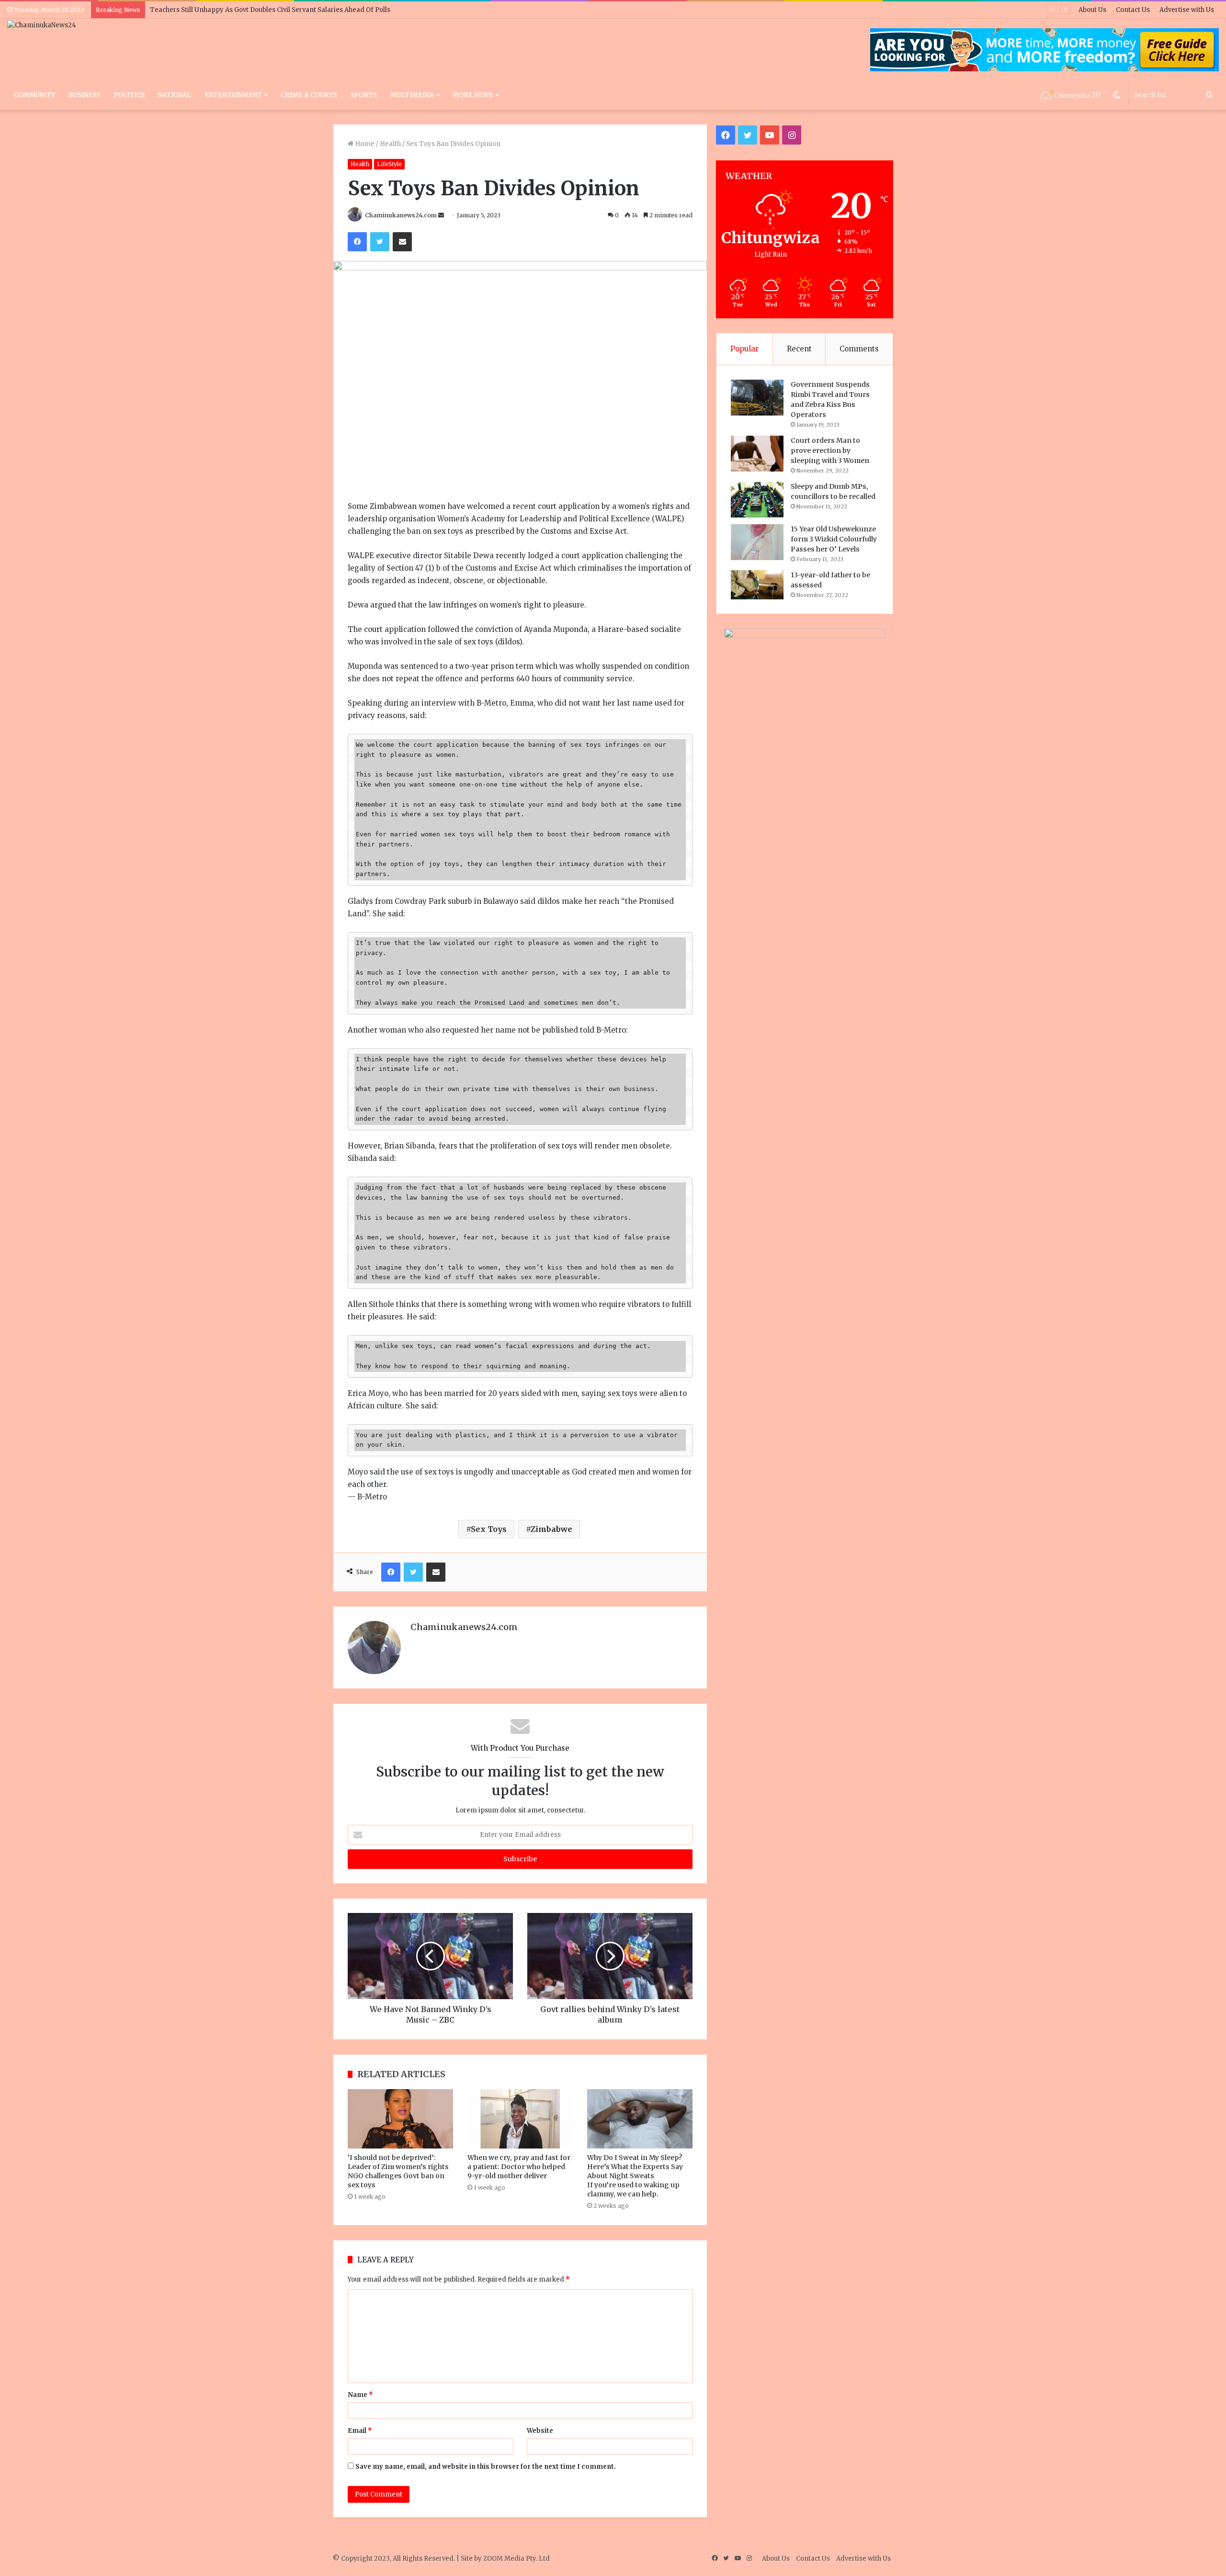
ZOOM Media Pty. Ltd (517, 2559)
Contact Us (1133, 10)
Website (540, 2431)
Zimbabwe (551, 1529)
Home (364, 144)
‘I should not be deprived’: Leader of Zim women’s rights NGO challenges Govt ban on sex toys (398, 2171)
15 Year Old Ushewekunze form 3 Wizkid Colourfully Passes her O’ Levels (834, 539)
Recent (799, 349)
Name (360, 2395)
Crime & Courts (309, 95)
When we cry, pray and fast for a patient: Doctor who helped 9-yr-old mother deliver (519, 2167)
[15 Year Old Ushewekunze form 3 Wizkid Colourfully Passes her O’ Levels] (757, 542)
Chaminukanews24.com (401, 215)
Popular (744, 349)
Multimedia (412, 95)
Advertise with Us (1187, 10)
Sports (364, 95)
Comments (859, 349)
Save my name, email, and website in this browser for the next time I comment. (486, 2467)
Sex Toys (489, 1529)
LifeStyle (389, 164)
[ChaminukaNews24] (42, 25)
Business (84, 95)
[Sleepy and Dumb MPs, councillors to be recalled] (757, 500)
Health (390, 144)
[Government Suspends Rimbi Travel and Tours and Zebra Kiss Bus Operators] (757, 398)
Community (34, 95)
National (175, 95)
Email (360, 2431)
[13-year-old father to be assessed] (757, 585)
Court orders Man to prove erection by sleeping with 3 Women (830, 450)
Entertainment (233, 95)
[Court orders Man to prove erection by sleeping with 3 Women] (757, 454)
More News (473, 95)
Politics (129, 95)
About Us (1092, 10)
